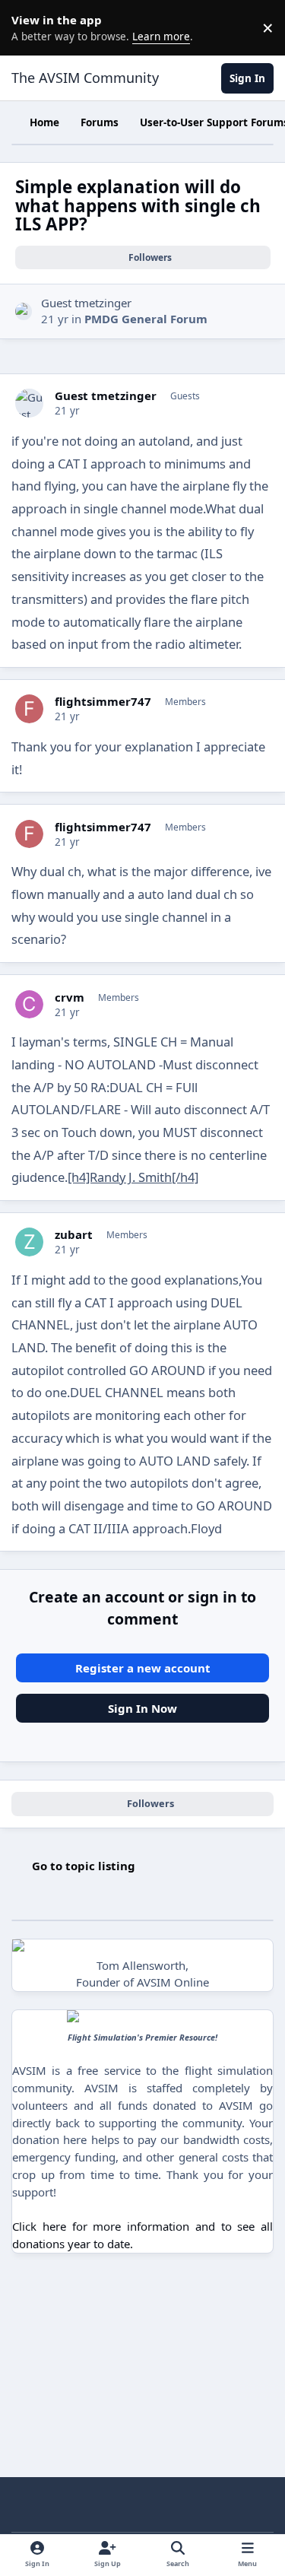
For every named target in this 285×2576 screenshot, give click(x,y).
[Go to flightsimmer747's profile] (30, 709)
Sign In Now (142, 1708)
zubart (74, 1235)
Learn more (30, 27)
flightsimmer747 (103, 702)
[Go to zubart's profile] (30, 1242)
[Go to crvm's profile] (30, 1005)
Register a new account (143, 1668)
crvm (70, 997)
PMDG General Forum (146, 319)
